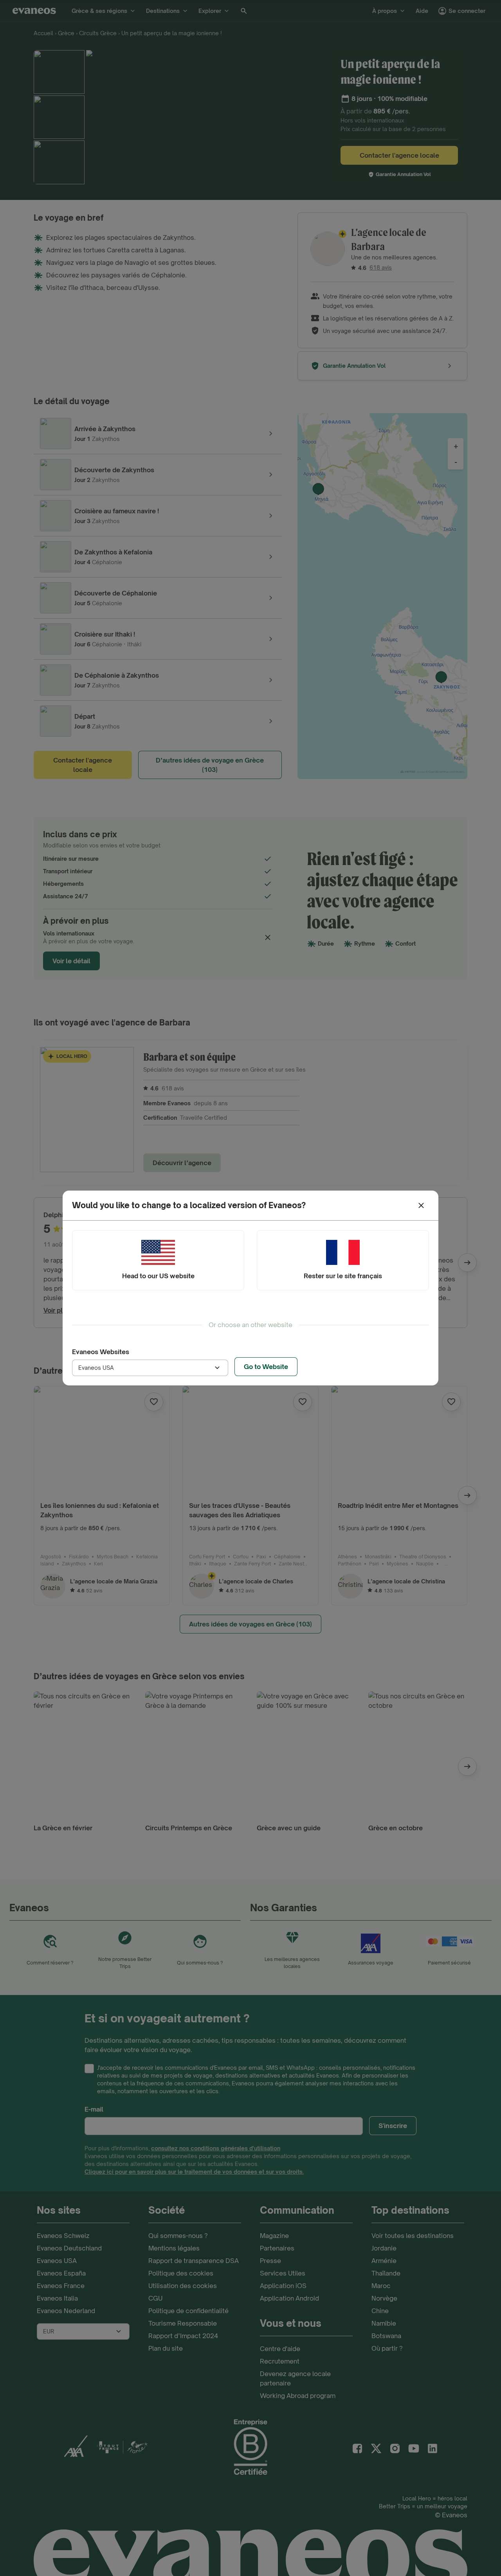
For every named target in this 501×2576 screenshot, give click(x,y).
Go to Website (266, 1367)
